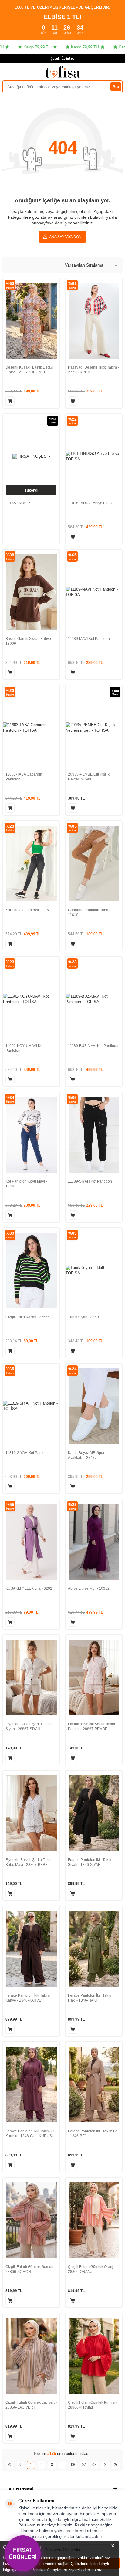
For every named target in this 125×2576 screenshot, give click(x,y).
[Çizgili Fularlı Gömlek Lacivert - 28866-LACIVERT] (31, 2356)
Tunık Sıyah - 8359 (83, 1317)
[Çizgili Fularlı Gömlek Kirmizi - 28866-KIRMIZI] (94, 2356)
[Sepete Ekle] (10, 401)
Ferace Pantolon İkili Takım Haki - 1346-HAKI (90, 1998)
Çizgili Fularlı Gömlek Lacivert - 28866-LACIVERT (31, 2405)
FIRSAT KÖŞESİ (19, 503)
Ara (116, 86)
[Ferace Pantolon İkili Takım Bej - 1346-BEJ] (94, 2084)
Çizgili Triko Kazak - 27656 (28, 1317)
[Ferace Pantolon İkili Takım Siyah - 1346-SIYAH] (94, 1813)
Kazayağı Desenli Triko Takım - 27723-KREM (93, 370)
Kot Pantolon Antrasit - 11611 (29, 910)
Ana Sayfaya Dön (65, 237)
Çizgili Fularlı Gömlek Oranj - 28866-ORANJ (92, 2269)
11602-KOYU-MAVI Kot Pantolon (24, 1048)
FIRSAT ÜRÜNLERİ (23, 2553)
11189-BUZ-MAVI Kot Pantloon (93, 1046)
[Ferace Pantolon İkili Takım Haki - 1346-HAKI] (94, 1949)
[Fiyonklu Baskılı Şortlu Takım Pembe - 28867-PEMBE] (94, 1677)
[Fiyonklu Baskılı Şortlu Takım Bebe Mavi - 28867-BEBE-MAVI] (31, 1813)
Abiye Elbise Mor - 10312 (89, 1588)
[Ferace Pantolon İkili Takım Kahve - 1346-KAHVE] (31, 1949)
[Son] (116, 2465)
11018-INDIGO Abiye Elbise (91, 503)
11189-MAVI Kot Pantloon (89, 639)
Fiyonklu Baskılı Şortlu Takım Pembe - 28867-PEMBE (91, 1727)
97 (84, 2465)
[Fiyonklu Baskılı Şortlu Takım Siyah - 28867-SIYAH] (31, 1677)
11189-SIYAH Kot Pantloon (90, 1181)
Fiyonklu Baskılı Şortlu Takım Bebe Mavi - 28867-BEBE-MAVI (29, 1862)
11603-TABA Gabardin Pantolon (24, 777)
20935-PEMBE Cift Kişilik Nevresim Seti (89, 777)
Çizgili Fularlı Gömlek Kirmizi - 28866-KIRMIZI (93, 2405)
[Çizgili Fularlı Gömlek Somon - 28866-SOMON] (31, 2220)
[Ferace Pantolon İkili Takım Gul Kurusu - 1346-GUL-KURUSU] (31, 2084)
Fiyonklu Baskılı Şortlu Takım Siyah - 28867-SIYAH (29, 1727)
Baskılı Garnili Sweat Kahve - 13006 (29, 641)
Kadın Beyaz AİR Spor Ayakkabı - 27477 (86, 1455)
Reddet (82, 2525)
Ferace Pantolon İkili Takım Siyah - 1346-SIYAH (90, 1862)
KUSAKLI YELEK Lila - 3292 (29, 1588)
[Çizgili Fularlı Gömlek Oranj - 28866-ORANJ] (94, 2220)
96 (73, 2465)
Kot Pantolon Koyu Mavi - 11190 (26, 1184)
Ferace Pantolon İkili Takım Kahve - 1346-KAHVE (28, 1998)
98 (94, 2465)
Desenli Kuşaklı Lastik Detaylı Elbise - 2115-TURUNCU (30, 370)
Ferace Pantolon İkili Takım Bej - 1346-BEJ (93, 2134)
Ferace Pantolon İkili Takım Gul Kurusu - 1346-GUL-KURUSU (31, 2134)
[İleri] (105, 2465)
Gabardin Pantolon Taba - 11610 (89, 912)
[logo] (62, 72)
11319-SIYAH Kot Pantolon (28, 1453)
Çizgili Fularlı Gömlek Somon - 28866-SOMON (30, 2269)
